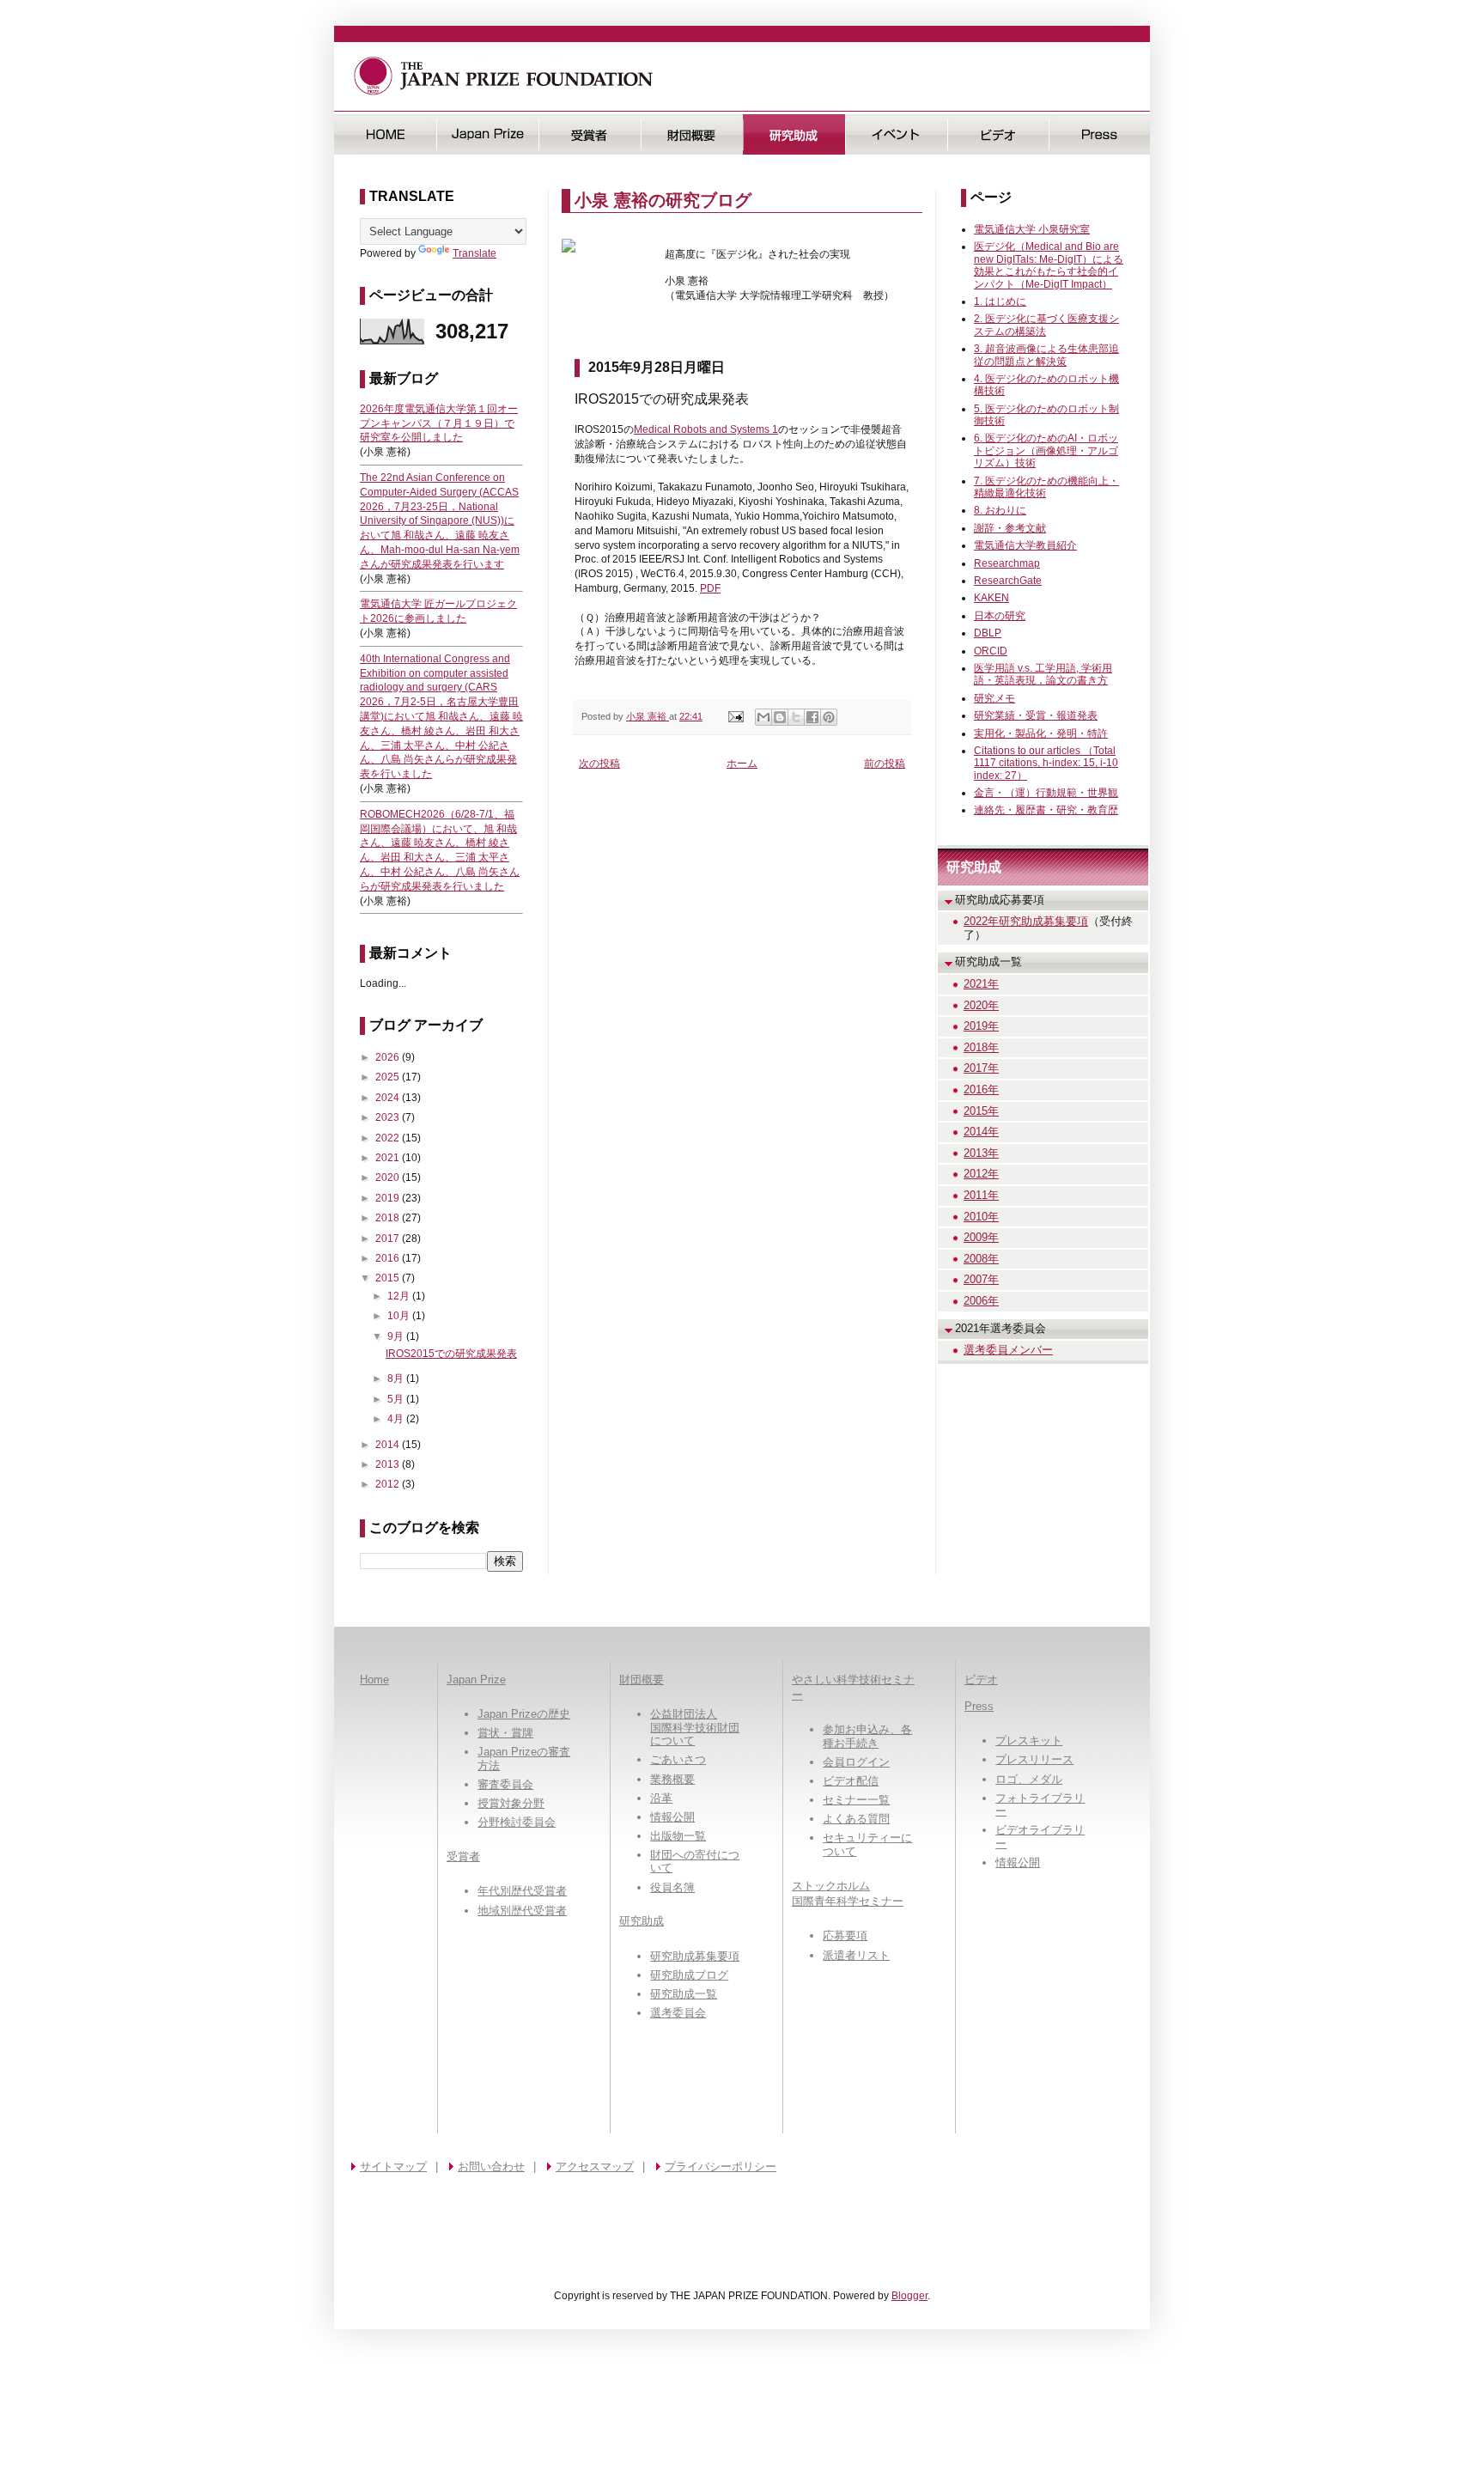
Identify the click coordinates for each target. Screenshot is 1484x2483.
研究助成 (794, 134)
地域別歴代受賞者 (522, 1911)
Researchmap (1007, 563)
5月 (397, 1399)
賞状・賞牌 (505, 1733)
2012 (389, 1484)
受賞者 (590, 134)
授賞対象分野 (511, 1803)
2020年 (981, 1005)
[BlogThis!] (780, 717)
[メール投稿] (735, 716)
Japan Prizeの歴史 (524, 1714)
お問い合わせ (491, 2167)
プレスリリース (1034, 1759)
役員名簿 (672, 1887)
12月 (400, 1296)
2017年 (981, 1068)
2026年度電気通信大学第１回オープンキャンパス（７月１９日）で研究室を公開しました (439, 423)
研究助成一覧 (684, 1994)
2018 (389, 1218)
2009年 (981, 1237)
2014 (389, 1445)
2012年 (981, 1174)
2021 (389, 1158)
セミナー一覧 (856, 1800)
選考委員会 (678, 2013)
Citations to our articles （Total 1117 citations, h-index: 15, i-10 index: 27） (1046, 763)
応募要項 (845, 1935)
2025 (389, 1077)
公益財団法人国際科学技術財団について (695, 1727)
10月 (400, 1316)
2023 (389, 1117)
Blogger (909, 2296)
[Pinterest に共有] (829, 717)
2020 (389, 1178)
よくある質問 (856, 1819)
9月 (397, 1336)
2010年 (981, 1217)
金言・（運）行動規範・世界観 (1046, 793)
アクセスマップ (595, 2167)
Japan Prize (476, 1680)
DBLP (988, 633)
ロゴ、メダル (1029, 1779)
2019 (389, 1198)
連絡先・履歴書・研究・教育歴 (1046, 810)
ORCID (991, 651)
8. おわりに (1000, 510)
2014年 (981, 1132)
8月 (397, 1378)
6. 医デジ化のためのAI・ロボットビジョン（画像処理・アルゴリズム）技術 (1046, 450)
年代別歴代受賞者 (522, 1891)
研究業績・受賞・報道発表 (1036, 715)
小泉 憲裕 (648, 716)
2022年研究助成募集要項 (1026, 921)
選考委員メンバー (1008, 1350)
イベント (896, 134)
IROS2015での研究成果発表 (451, 1354)
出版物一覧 (678, 1836)
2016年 (981, 1089)
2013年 (981, 1153)
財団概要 (692, 134)
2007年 (981, 1279)
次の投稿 (599, 764)
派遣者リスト (856, 1955)
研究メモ (994, 698)
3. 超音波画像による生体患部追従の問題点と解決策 (1046, 355)
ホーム (742, 764)
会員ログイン (856, 1762)
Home (374, 1680)
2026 (389, 1057)
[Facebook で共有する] (812, 717)
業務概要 (672, 1779)
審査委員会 (505, 1784)
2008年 (981, 1259)
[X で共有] (796, 717)
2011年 (981, 1195)
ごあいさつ (678, 1759)
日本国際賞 (487, 134)
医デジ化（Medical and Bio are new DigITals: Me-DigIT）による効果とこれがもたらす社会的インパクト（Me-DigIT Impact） (1049, 265)
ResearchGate (1008, 581)
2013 (389, 1464)
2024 (389, 1098)
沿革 (661, 1798)
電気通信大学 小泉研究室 (1032, 229)
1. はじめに (1000, 301)
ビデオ (998, 134)
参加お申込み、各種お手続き (867, 1736)
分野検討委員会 (517, 1822)
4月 (397, 1419)
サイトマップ (393, 2167)
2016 (389, 1258)
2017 (389, 1238)
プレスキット (1029, 1741)
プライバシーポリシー (721, 2167)
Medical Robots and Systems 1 (706, 429)
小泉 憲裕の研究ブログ (663, 200)
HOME (385, 134)
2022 (389, 1138)
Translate (474, 253)
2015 (389, 1278)
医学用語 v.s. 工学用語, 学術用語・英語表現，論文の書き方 (1043, 674)
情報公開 (672, 1817)
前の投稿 (885, 764)
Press (1100, 134)
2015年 (981, 1111)
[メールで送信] (763, 717)
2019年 (981, 1026)
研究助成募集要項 (695, 1956)
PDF (710, 588)
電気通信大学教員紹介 (1025, 545)
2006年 (981, 1301)
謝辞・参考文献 (1010, 528)
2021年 (981, 984)
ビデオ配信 (851, 1781)
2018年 (981, 1047)
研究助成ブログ (689, 1975)
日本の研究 (1000, 616)
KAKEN (991, 598)
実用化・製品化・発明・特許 (1041, 733)
